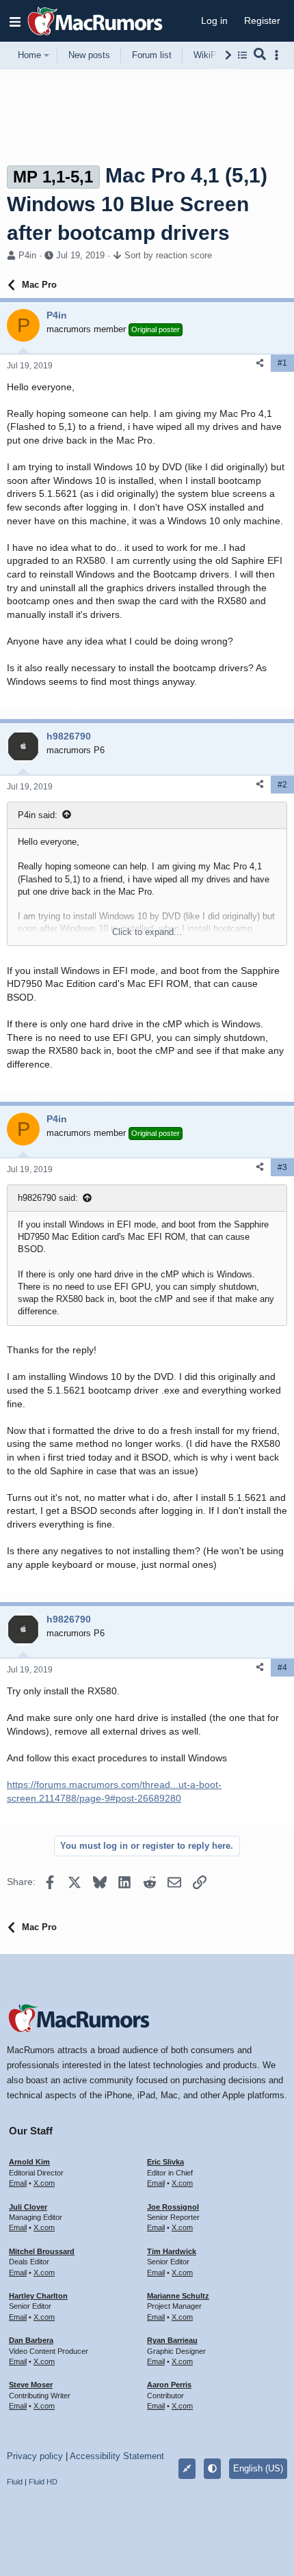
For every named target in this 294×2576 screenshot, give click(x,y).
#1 (282, 363)
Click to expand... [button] (147, 932)
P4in (27, 255)
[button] (15, 21)
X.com (44, 2183)
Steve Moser (31, 2385)
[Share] (260, 363)
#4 (282, 1668)
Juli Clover (28, 2207)
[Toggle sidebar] (279, 55)
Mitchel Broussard (42, 2251)
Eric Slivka (165, 2162)
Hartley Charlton (38, 2296)
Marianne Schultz (178, 2296)
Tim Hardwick (172, 2251)
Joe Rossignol (173, 2207)
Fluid (15, 2482)
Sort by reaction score (168, 255)
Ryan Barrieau (172, 2340)
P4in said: (38, 815)
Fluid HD (43, 2482)
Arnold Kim (29, 2162)
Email (18, 2183)
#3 (282, 1167)
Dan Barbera (31, 2340)
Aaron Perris (169, 2385)
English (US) (258, 2468)
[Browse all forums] (242, 55)
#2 (282, 785)
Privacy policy (35, 2456)
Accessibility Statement (117, 2456)
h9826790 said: (48, 1198)
